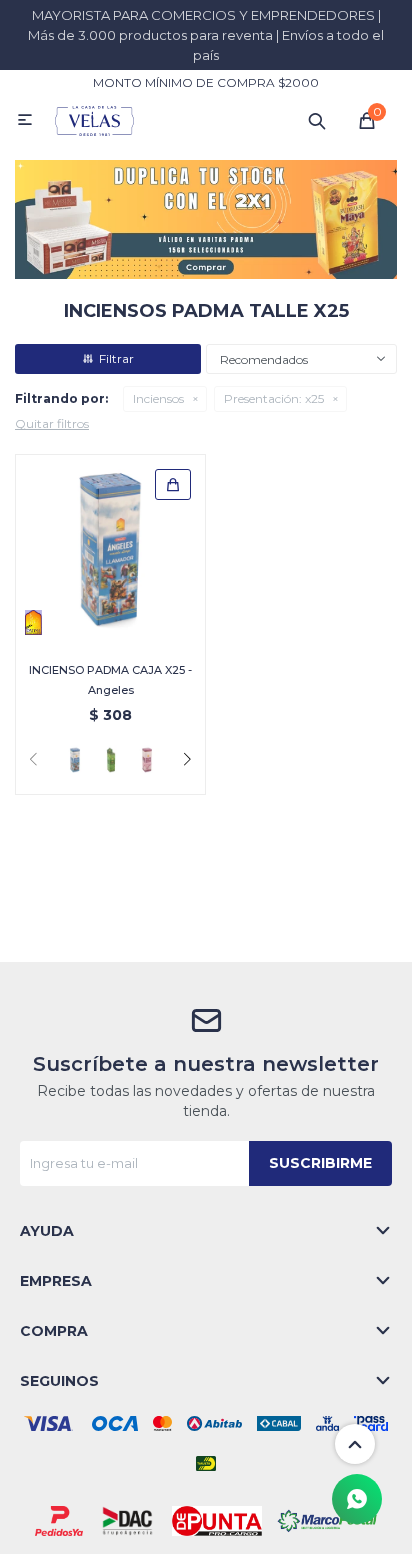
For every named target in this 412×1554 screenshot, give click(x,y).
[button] (317, 120)
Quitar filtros (52, 423)
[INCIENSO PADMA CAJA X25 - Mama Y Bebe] (147, 760)
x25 (274, 398)
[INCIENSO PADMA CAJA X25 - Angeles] (110, 549)
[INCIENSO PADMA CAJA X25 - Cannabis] (111, 760)
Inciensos (158, 398)
